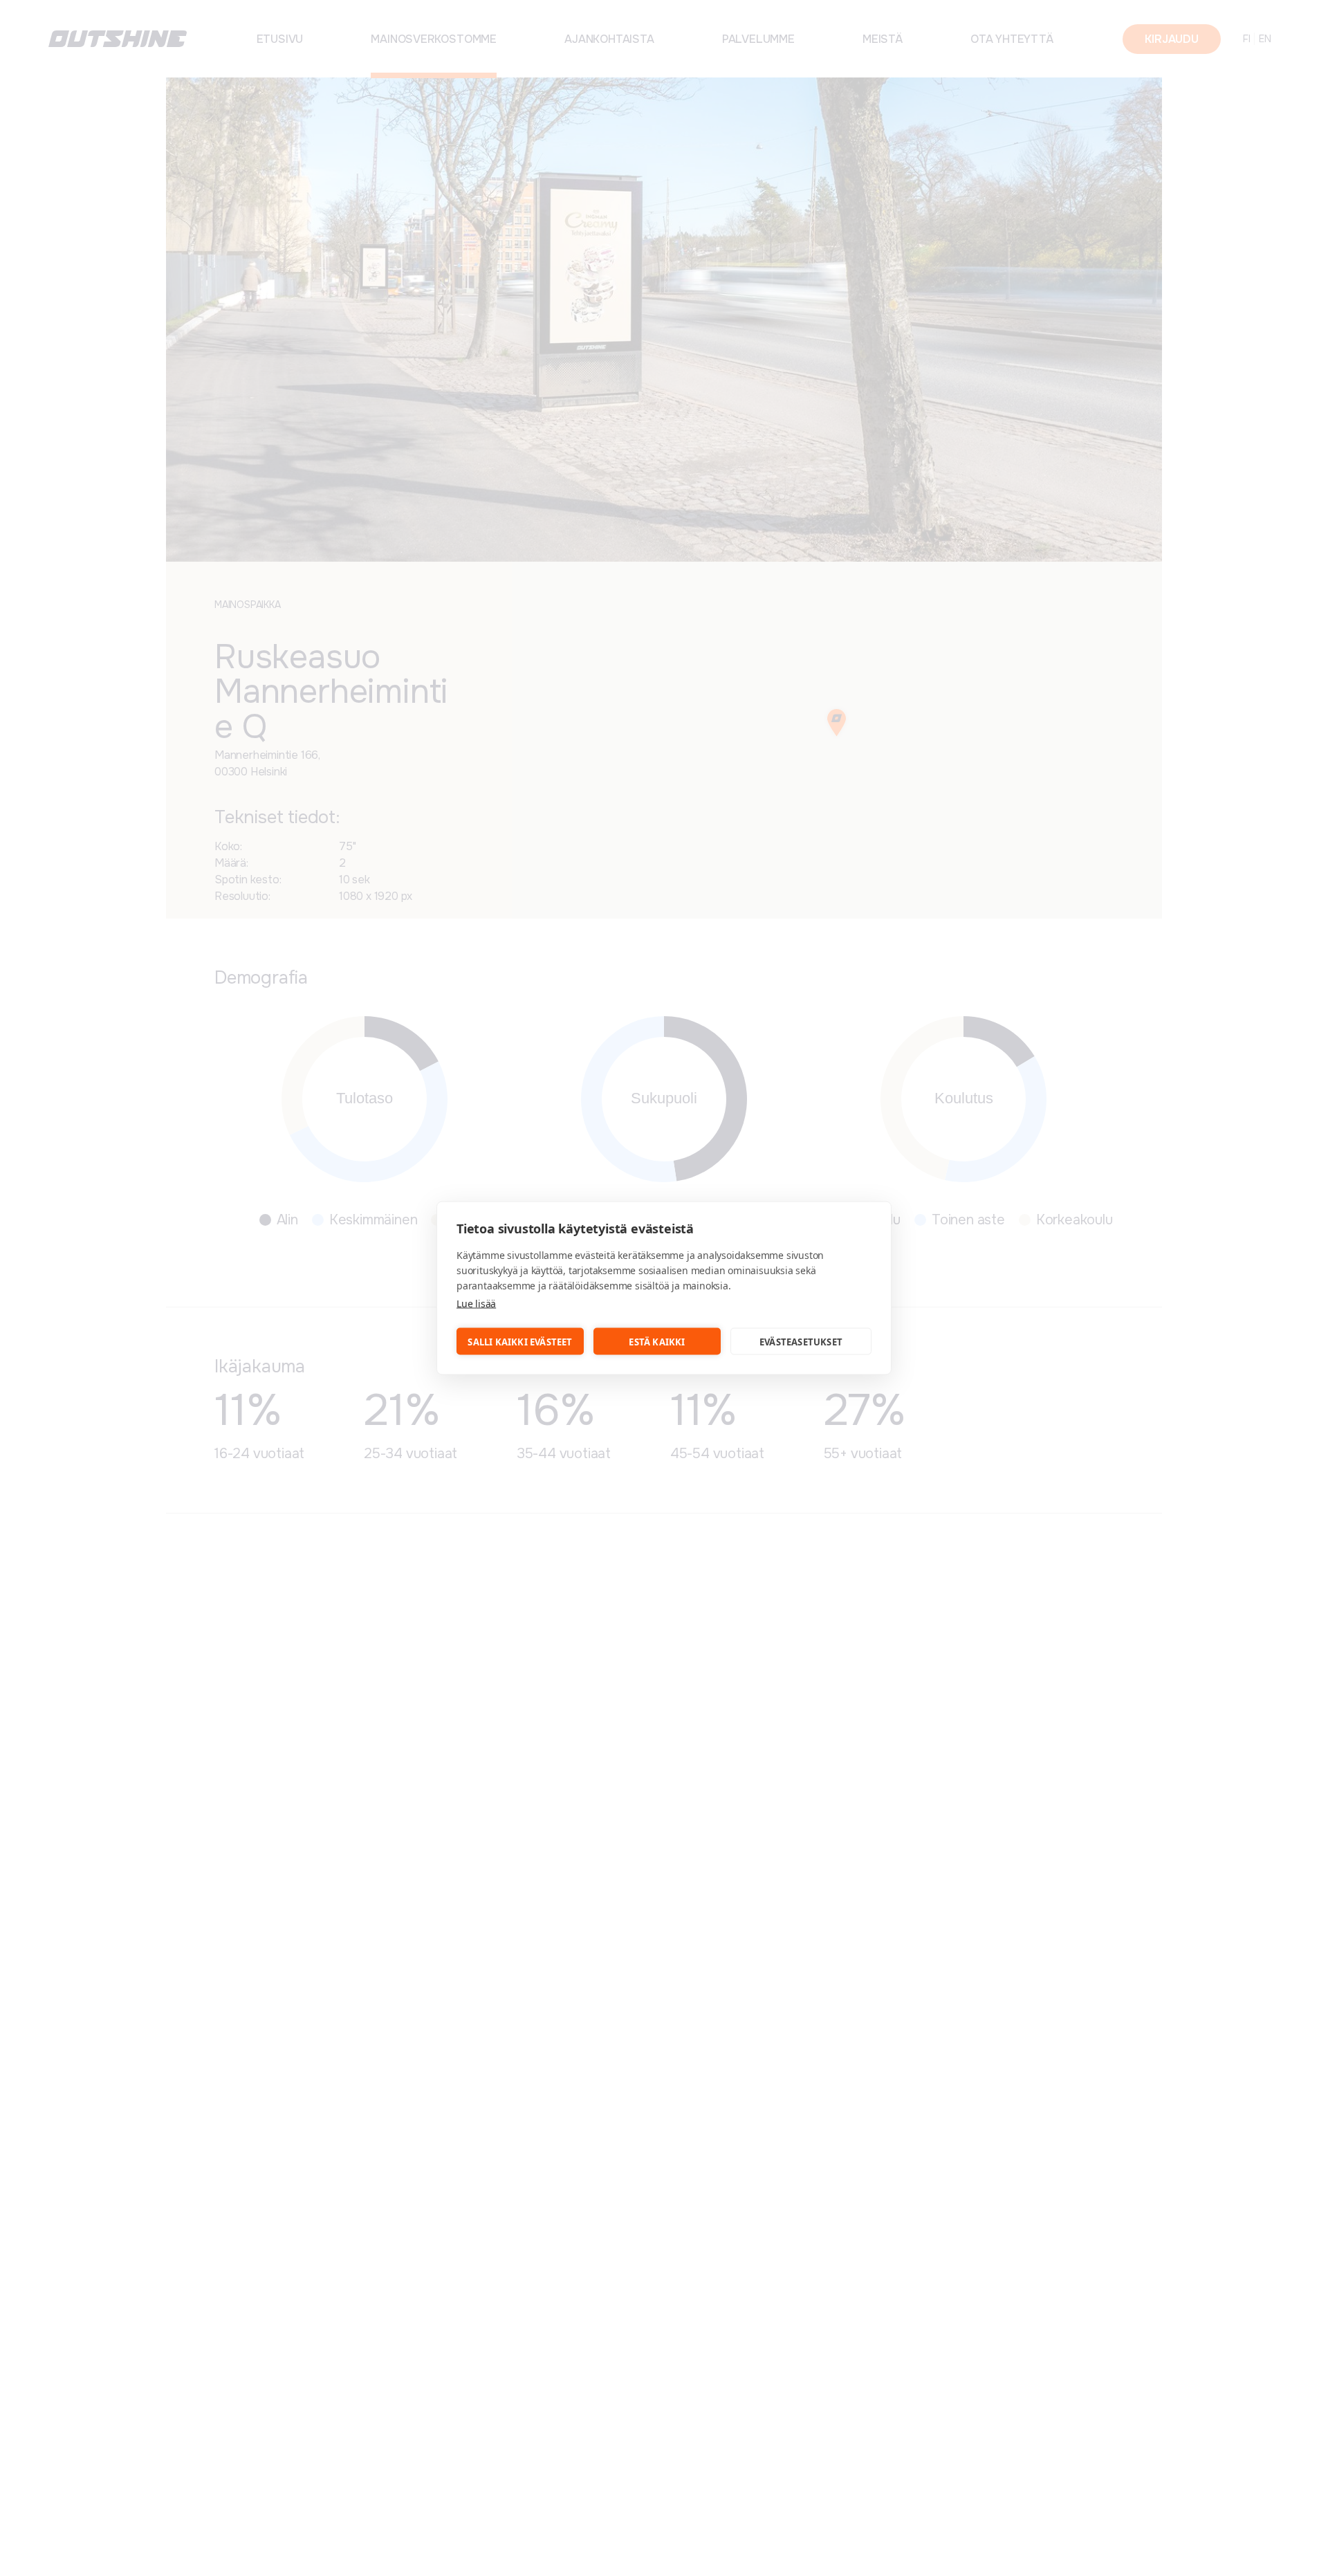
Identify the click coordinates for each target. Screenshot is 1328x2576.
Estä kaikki (657, 1341)
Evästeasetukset (801, 1341)
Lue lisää (476, 1304)
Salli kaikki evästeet (520, 1341)
